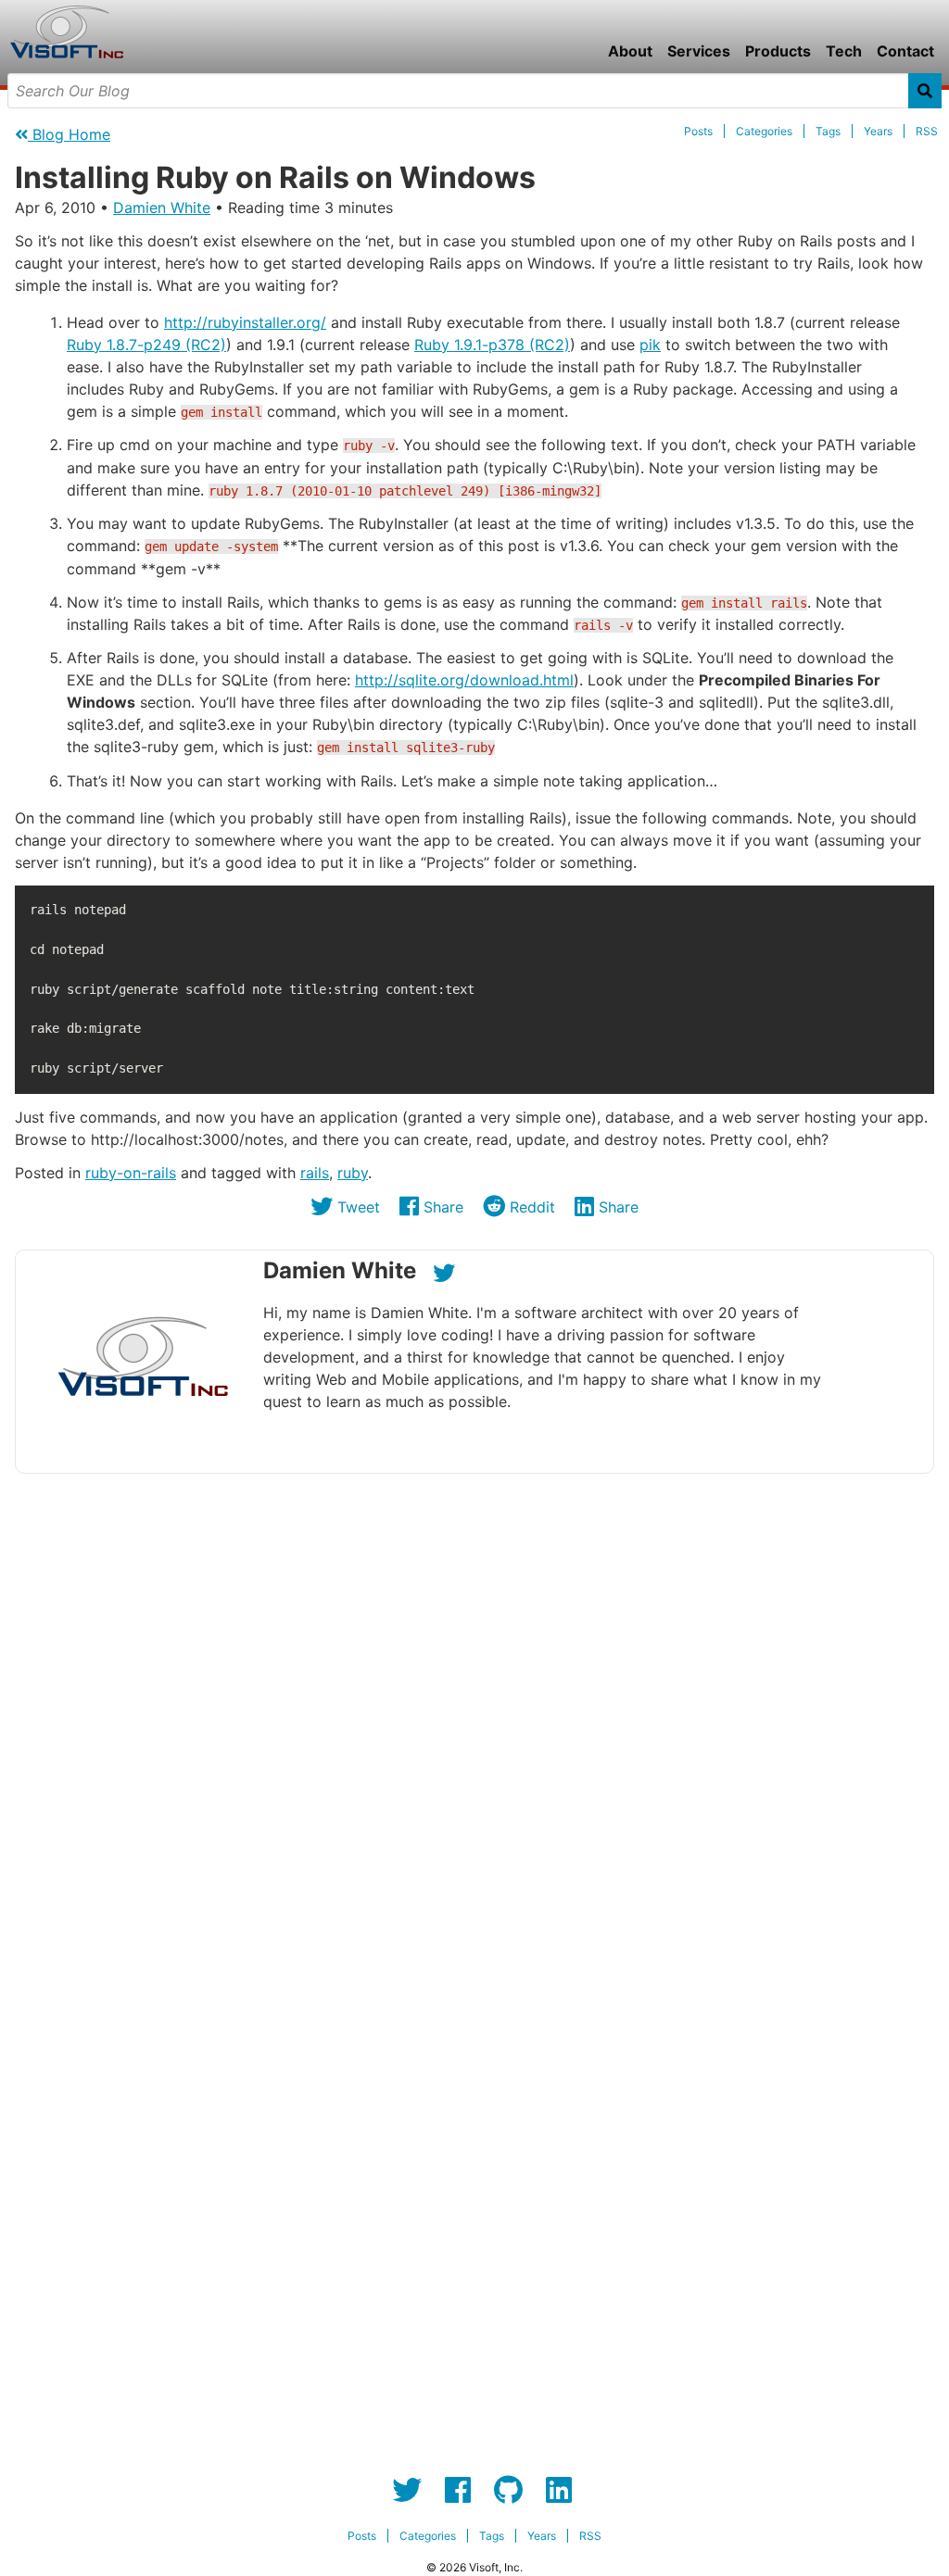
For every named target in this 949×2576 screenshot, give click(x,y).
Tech (844, 51)
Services (699, 51)
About (630, 51)
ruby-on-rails (131, 1173)
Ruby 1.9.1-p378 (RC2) (492, 345)
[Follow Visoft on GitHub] (508, 2490)
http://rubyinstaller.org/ (245, 322)
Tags (828, 131)
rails (315, 1173)
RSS (927, 131)
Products (778, 51)
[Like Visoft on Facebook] (458, 2490)
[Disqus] (474, 1720)
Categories (764, 131)
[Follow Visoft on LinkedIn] (559, 2490)
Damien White (162, 207)
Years (878, 131)
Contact (905, 51)
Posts (698, 131)
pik (650, 345)
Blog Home (69, 134)
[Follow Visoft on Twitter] (407, 2490)
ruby (353, 1173)
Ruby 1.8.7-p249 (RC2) (146, 345)
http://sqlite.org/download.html (464, 680)
